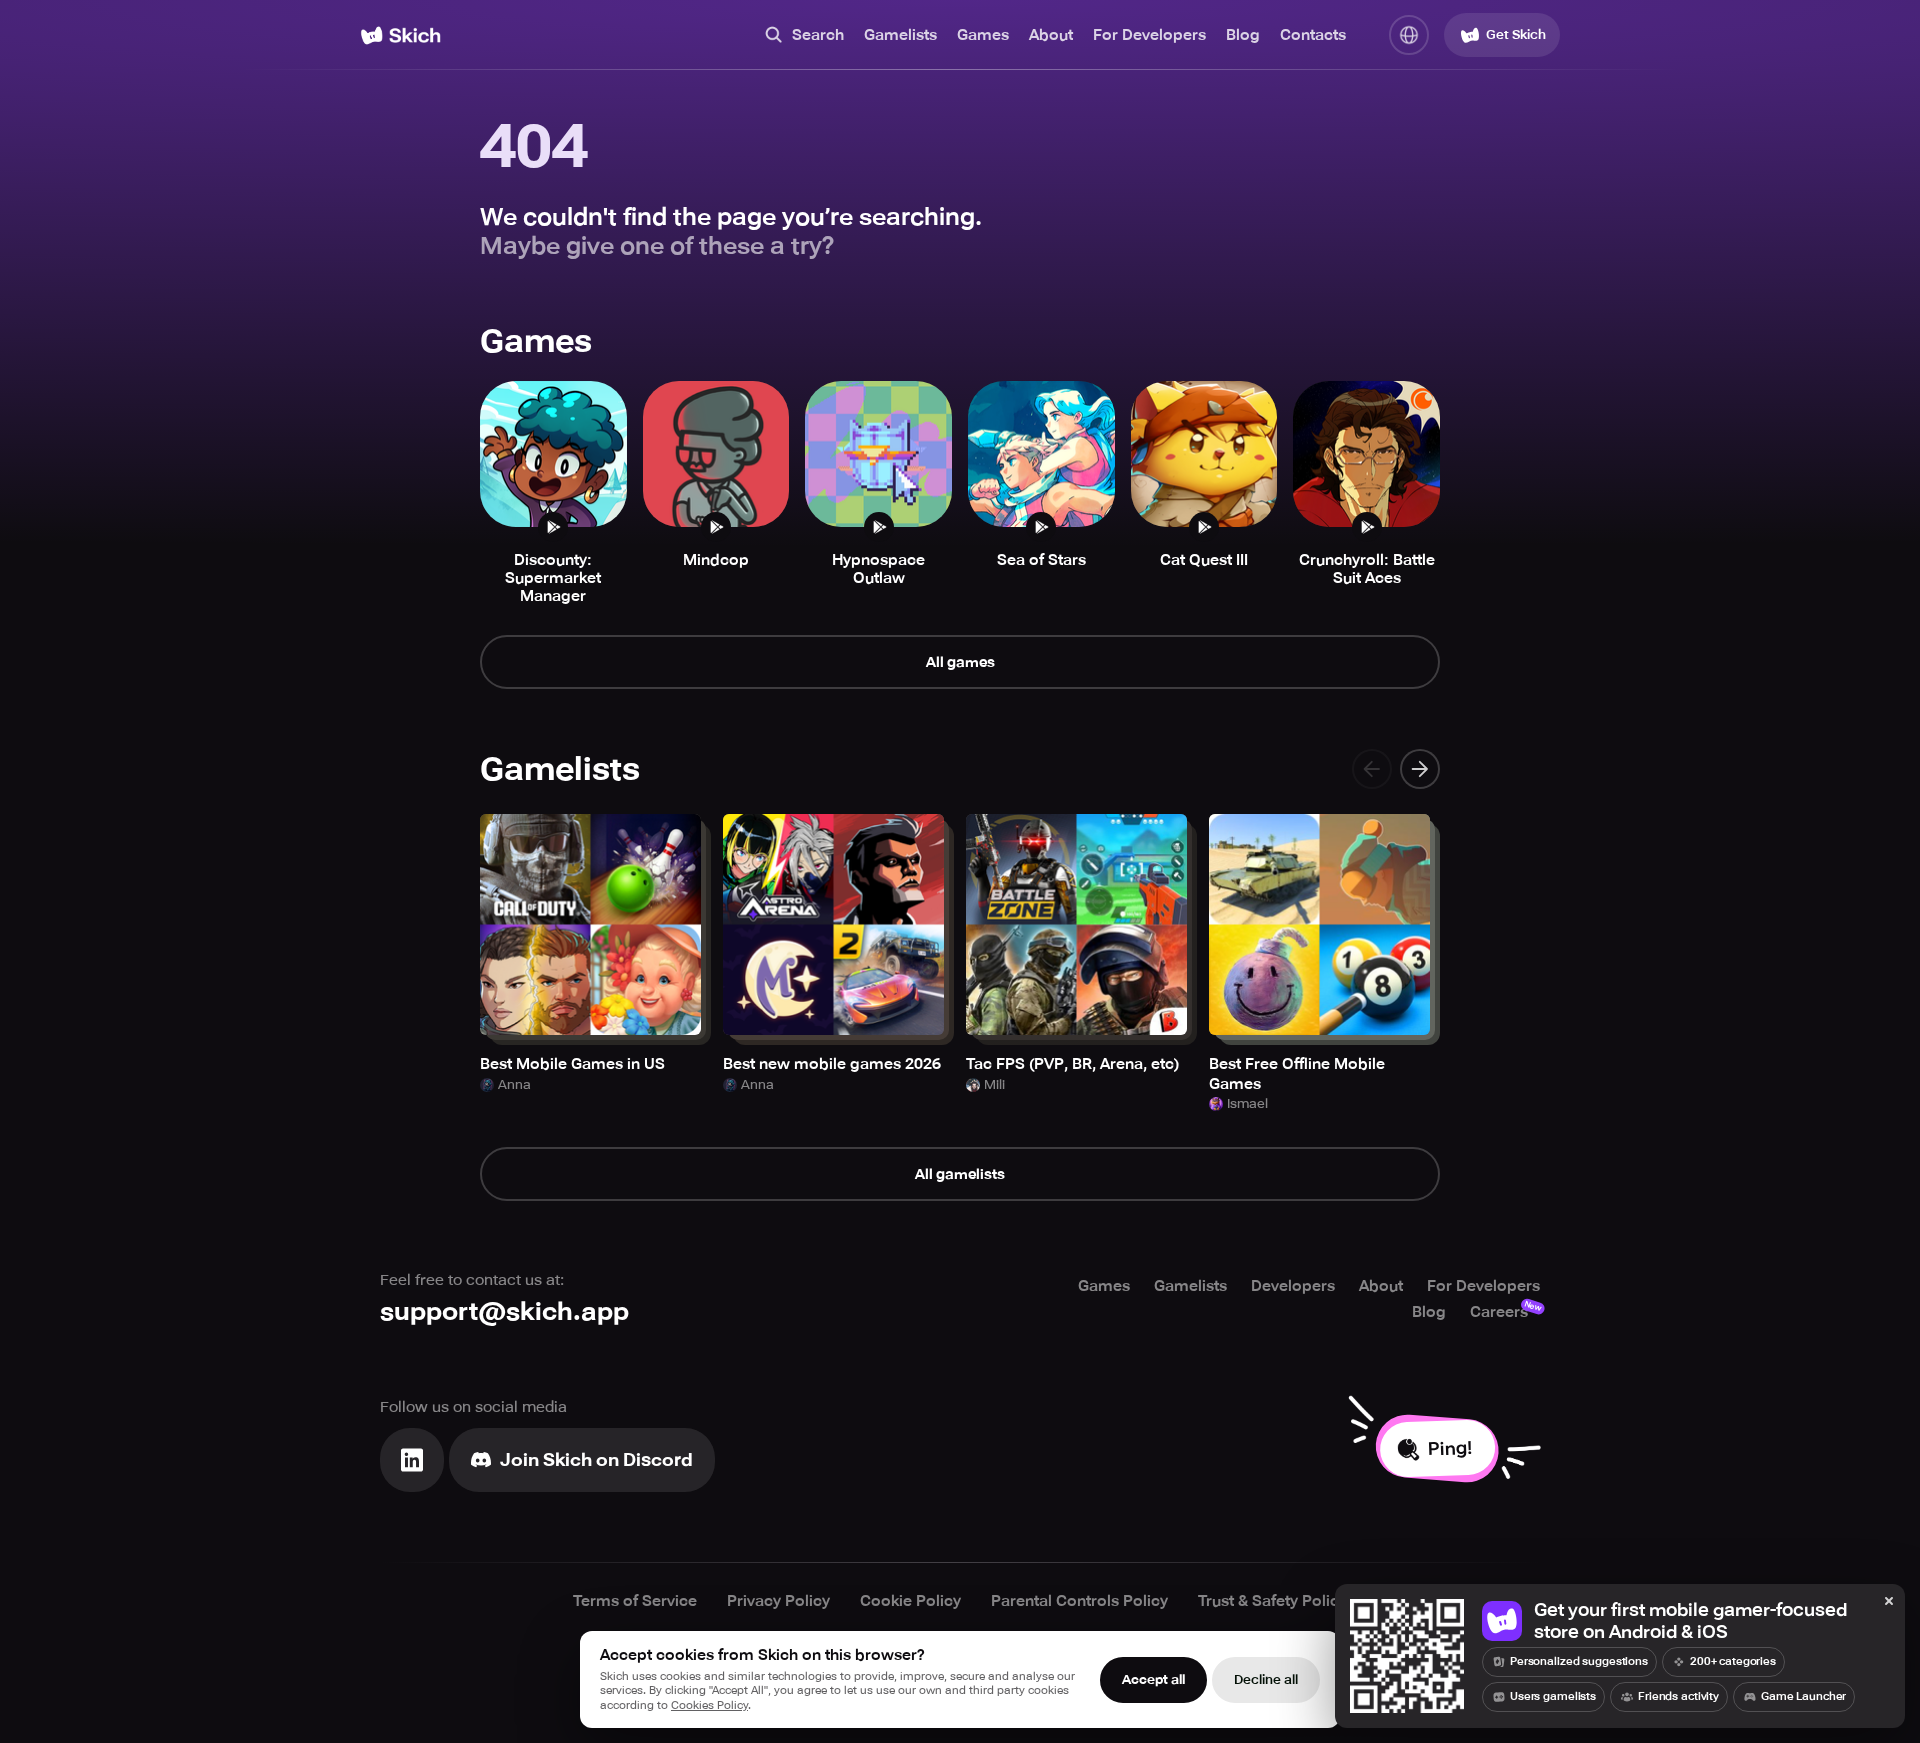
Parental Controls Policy (1079, 1601)
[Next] (1420, 769)
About (1051, 35)
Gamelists (900, 35)
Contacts (1313, 35)
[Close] (1889, 1602)
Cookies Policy (709, 1705)
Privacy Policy (778, 1601)
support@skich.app (504, 1311)
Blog (1243, 35)
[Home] (400, 35)
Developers (1293, 1286)
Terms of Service (635, 1601)
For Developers (1149, 35)
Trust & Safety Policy (1272, 1601)
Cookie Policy (910, 1601)
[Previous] (1372, 769)
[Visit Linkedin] (412, 1460)
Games (983, 35)
